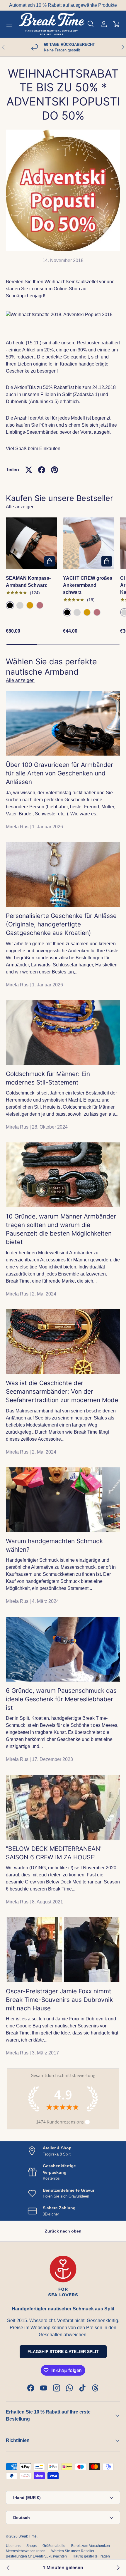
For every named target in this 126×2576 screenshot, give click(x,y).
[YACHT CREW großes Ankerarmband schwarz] (89, 543)
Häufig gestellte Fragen (91, 2556)
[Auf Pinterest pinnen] (55, 470)
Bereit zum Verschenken (91, 2546)
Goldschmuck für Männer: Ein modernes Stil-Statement (48, 1078)
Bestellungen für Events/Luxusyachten (36, 2556)
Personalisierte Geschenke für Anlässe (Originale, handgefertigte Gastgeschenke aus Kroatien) (61, 924)
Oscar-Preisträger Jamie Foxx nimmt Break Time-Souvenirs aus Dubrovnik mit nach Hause (59, 2000)
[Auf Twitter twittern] (29, 470)
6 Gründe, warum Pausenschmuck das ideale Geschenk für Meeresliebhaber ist (61, 1699)
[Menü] (9, 24)
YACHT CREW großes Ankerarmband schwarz (88, 585)
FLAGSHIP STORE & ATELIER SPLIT (63, 2352)
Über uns (13, 2546)
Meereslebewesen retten (26, 2551)
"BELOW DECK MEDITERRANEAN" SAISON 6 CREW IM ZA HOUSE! (54, 1853)
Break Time (28, 2536)
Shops (31, 2546)
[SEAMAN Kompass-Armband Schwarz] (31, 543)
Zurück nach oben (63, 2231)
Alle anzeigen (20, 507)
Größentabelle (54, 2546)
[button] (117, 24)
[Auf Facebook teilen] (42, 470)
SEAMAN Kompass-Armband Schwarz (28, 582)
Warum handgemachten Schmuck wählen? (54, 1545)
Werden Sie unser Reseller (73, 2551)
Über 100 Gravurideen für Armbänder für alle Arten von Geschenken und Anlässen (59, 773)
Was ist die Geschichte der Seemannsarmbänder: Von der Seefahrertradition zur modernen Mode (62, 1391)
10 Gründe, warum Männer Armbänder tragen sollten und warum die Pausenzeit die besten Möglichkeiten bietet (61, 1229)
